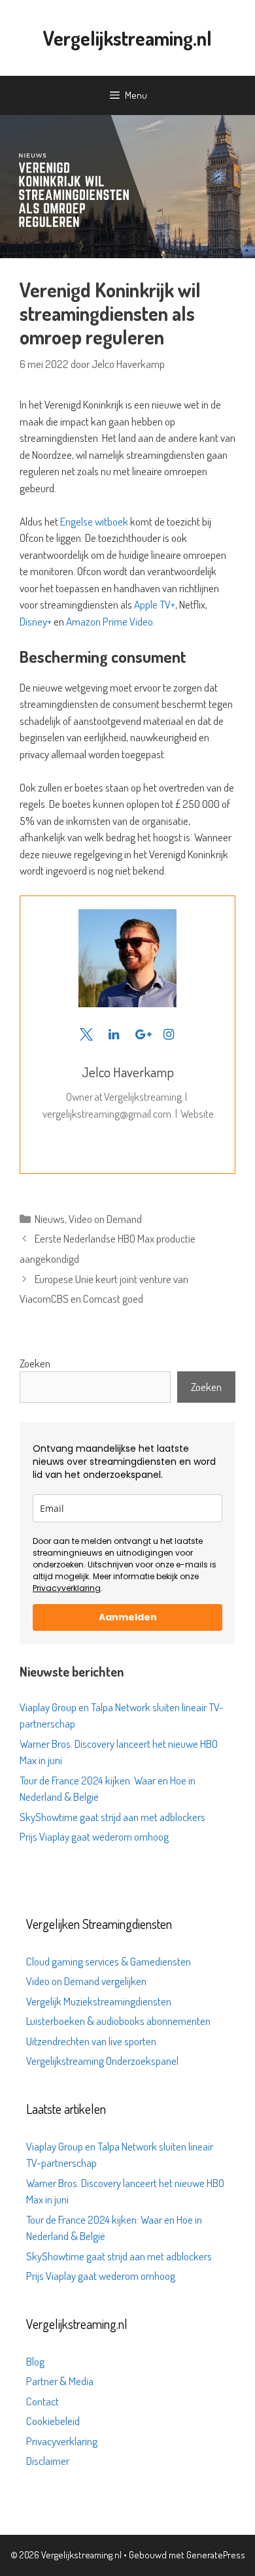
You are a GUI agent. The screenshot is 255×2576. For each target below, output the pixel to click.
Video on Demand (105, 1219)
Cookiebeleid (53, 2421)
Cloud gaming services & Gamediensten (109, 1961)
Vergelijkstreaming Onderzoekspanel (102, 2061)
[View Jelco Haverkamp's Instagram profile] (169, 1034)
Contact (42, 2401)
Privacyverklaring (67, 1588)
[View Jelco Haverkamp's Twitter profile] (86, 1034)
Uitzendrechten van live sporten (91, 2041)
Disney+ (36, 621)
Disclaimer (48, 2461)
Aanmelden (128, 1617)
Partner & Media (60, 2381)
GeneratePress (216, 2555)
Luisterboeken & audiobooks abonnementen (118, 2021)
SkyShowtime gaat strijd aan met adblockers (112, 1817)
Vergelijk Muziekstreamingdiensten (99, 2001)
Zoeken (35, 1363)
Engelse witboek (94, 521)
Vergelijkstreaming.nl (127, 38)
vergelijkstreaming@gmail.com (107, 1113)
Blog (35, 2361)
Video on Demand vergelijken (86, 1981)
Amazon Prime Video (110, 621)
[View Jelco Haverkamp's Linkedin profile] (114, 1034)
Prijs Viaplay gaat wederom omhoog (94, 1836)
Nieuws (50, 1219)
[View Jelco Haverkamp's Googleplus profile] (141, 1034)
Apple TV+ (155, 604)
